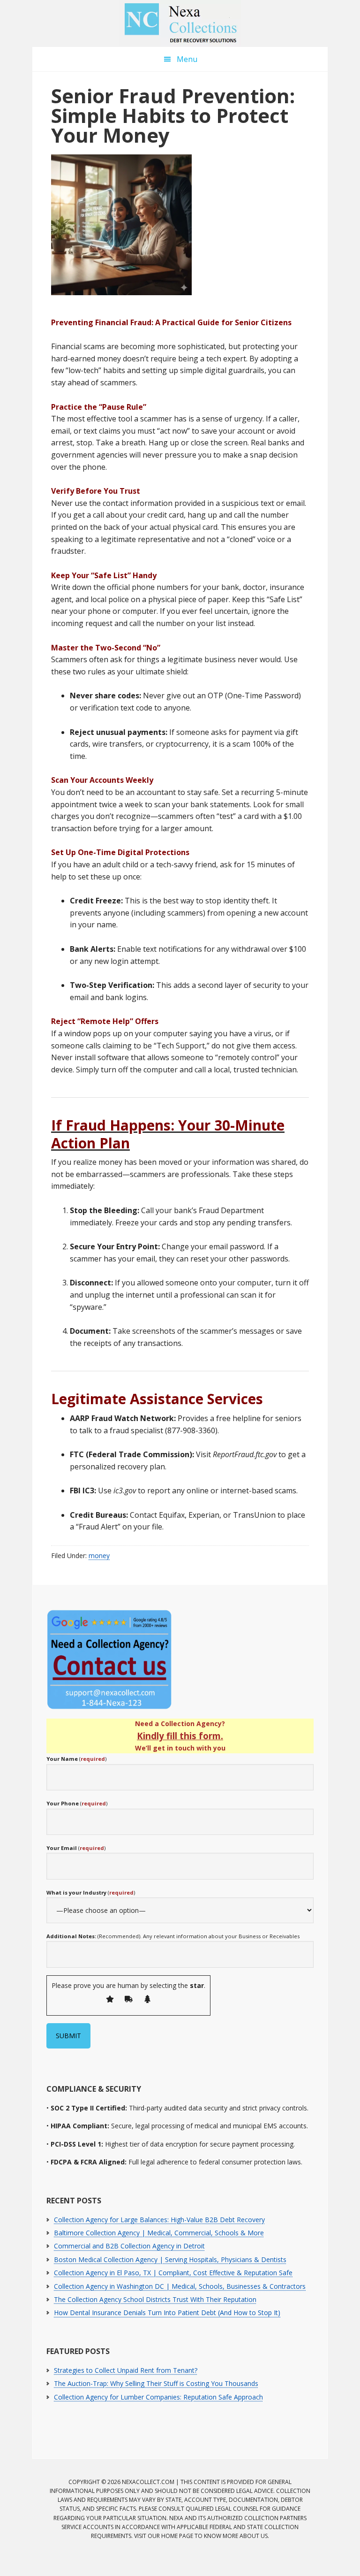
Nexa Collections (180, 23)
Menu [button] (187, 59)
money (99, 1556)
